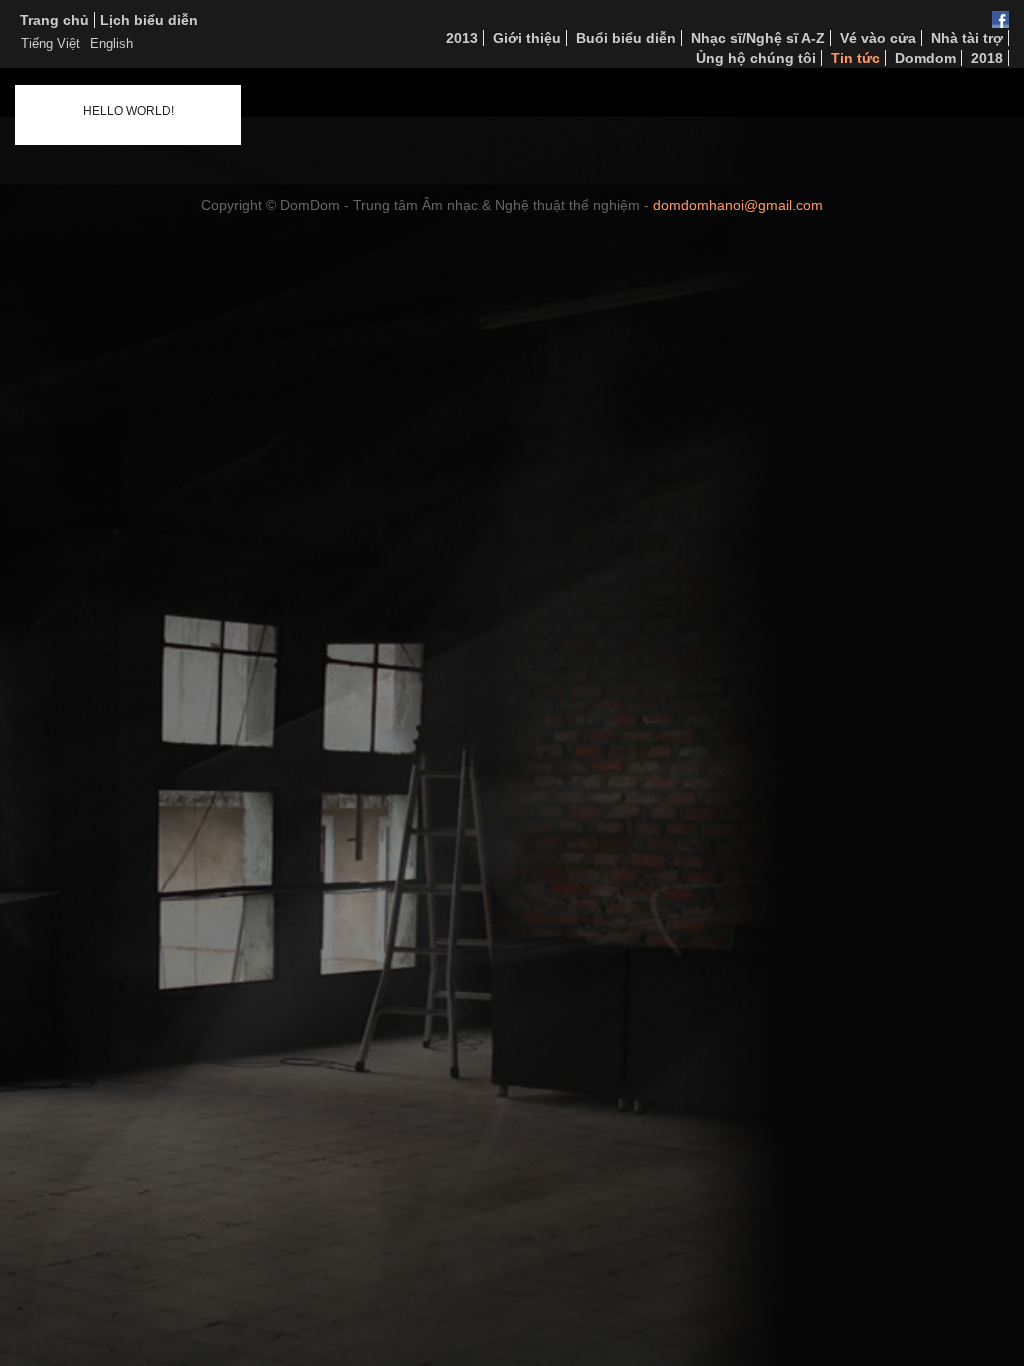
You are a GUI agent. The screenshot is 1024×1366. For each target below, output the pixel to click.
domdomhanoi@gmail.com (738, 205)
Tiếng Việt (50, 44)
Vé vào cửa (878, 38)
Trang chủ (54, 20)
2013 (462, 38)
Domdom (925, 58)
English (111, 44)
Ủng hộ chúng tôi (756, 58)
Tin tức (855, 58)
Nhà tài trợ (967, 38)
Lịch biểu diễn (149, 20)
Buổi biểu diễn (626, 38)
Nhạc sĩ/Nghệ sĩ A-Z (758, 38)
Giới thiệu (527, 38)
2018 (987, 58)
